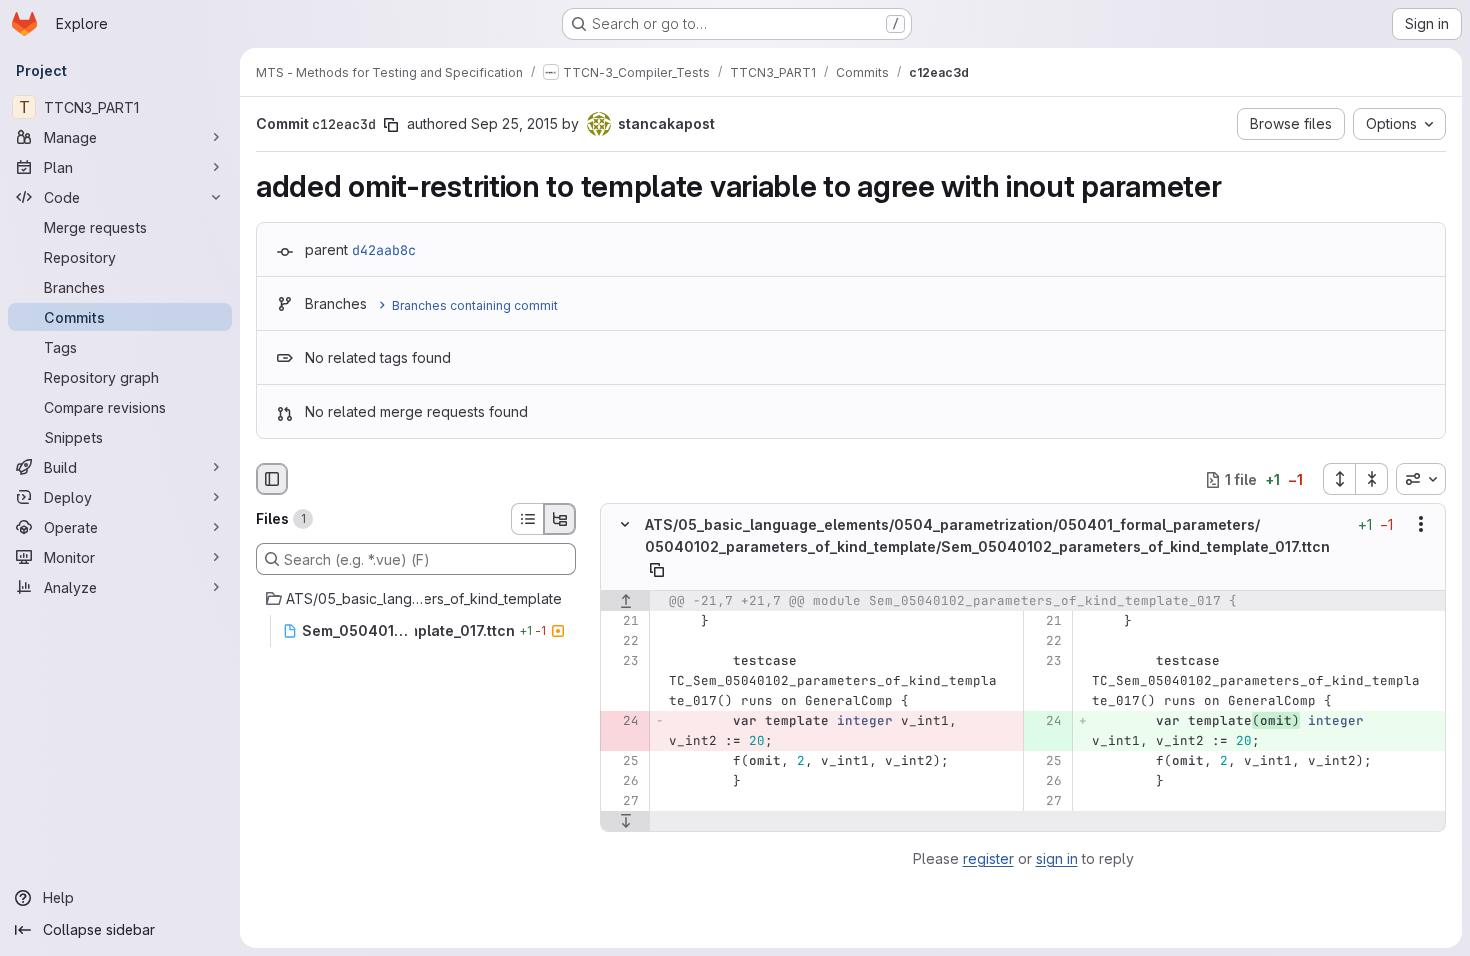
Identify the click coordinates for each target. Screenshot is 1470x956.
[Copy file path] (657, 570)
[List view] (527, 519)
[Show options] (1421, 525)
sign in (1057, 858)
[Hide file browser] (272, 479)
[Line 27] (622, 801)
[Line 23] (622, 661)
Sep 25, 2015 (514, 123)
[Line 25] (622, 761)
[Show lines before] (625, 601)
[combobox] (1421, 479)
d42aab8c (384, 250)
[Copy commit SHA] (391, 125)
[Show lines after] (625, 821)
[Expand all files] (1339, 479)
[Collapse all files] (1372, 479)
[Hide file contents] (625, 525)
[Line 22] (622, 641)
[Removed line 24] (622, 721)
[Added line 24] (1045, 721)
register (988, 858)
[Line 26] (622, 781)
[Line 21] (622, 621)
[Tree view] (560, 519)
